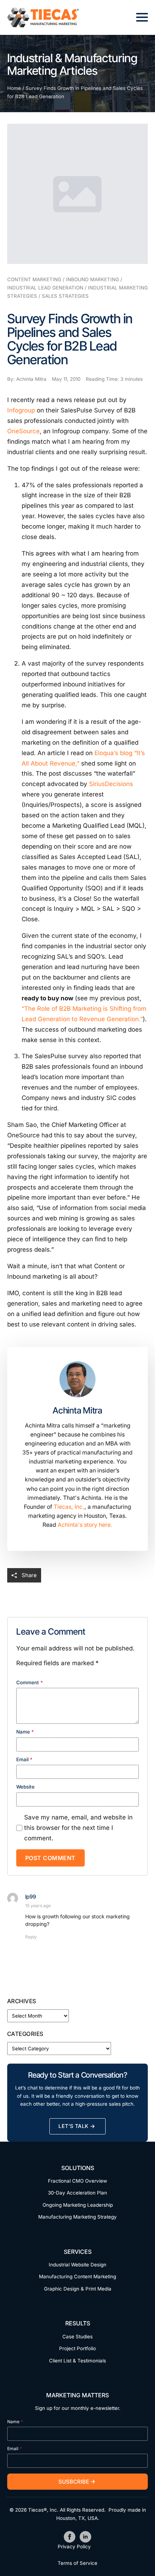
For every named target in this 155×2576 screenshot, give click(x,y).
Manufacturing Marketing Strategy (77, 2217)
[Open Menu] (142, 17)
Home (14, 88)
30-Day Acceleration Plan (77, 2193)
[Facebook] (70, 2537)
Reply (31, 1937)
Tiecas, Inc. (69, 1507)
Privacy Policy (74, 2547)
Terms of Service (77, 2563)
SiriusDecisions (111, 784)
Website (25, 1787)
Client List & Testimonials (77, 2361)
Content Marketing (34, 279)
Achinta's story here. (85, 1525)
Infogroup (21, 410)
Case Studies (77, 2337)
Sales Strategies (65, 296)
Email (24, 1760)
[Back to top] (137, 2558)
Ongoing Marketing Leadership (78, 2205)
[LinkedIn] (85, 2537)
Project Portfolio (77, 2348)
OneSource (23, 431)
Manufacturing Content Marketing (77, 2276)
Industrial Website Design (77, 2265)
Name (25, 1732)
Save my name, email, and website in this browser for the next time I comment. (78, 1828)
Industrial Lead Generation (45, 288)
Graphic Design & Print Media (78, 2289)
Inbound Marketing (92, 279)
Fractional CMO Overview (77, 2181)
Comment (30, 1683)
